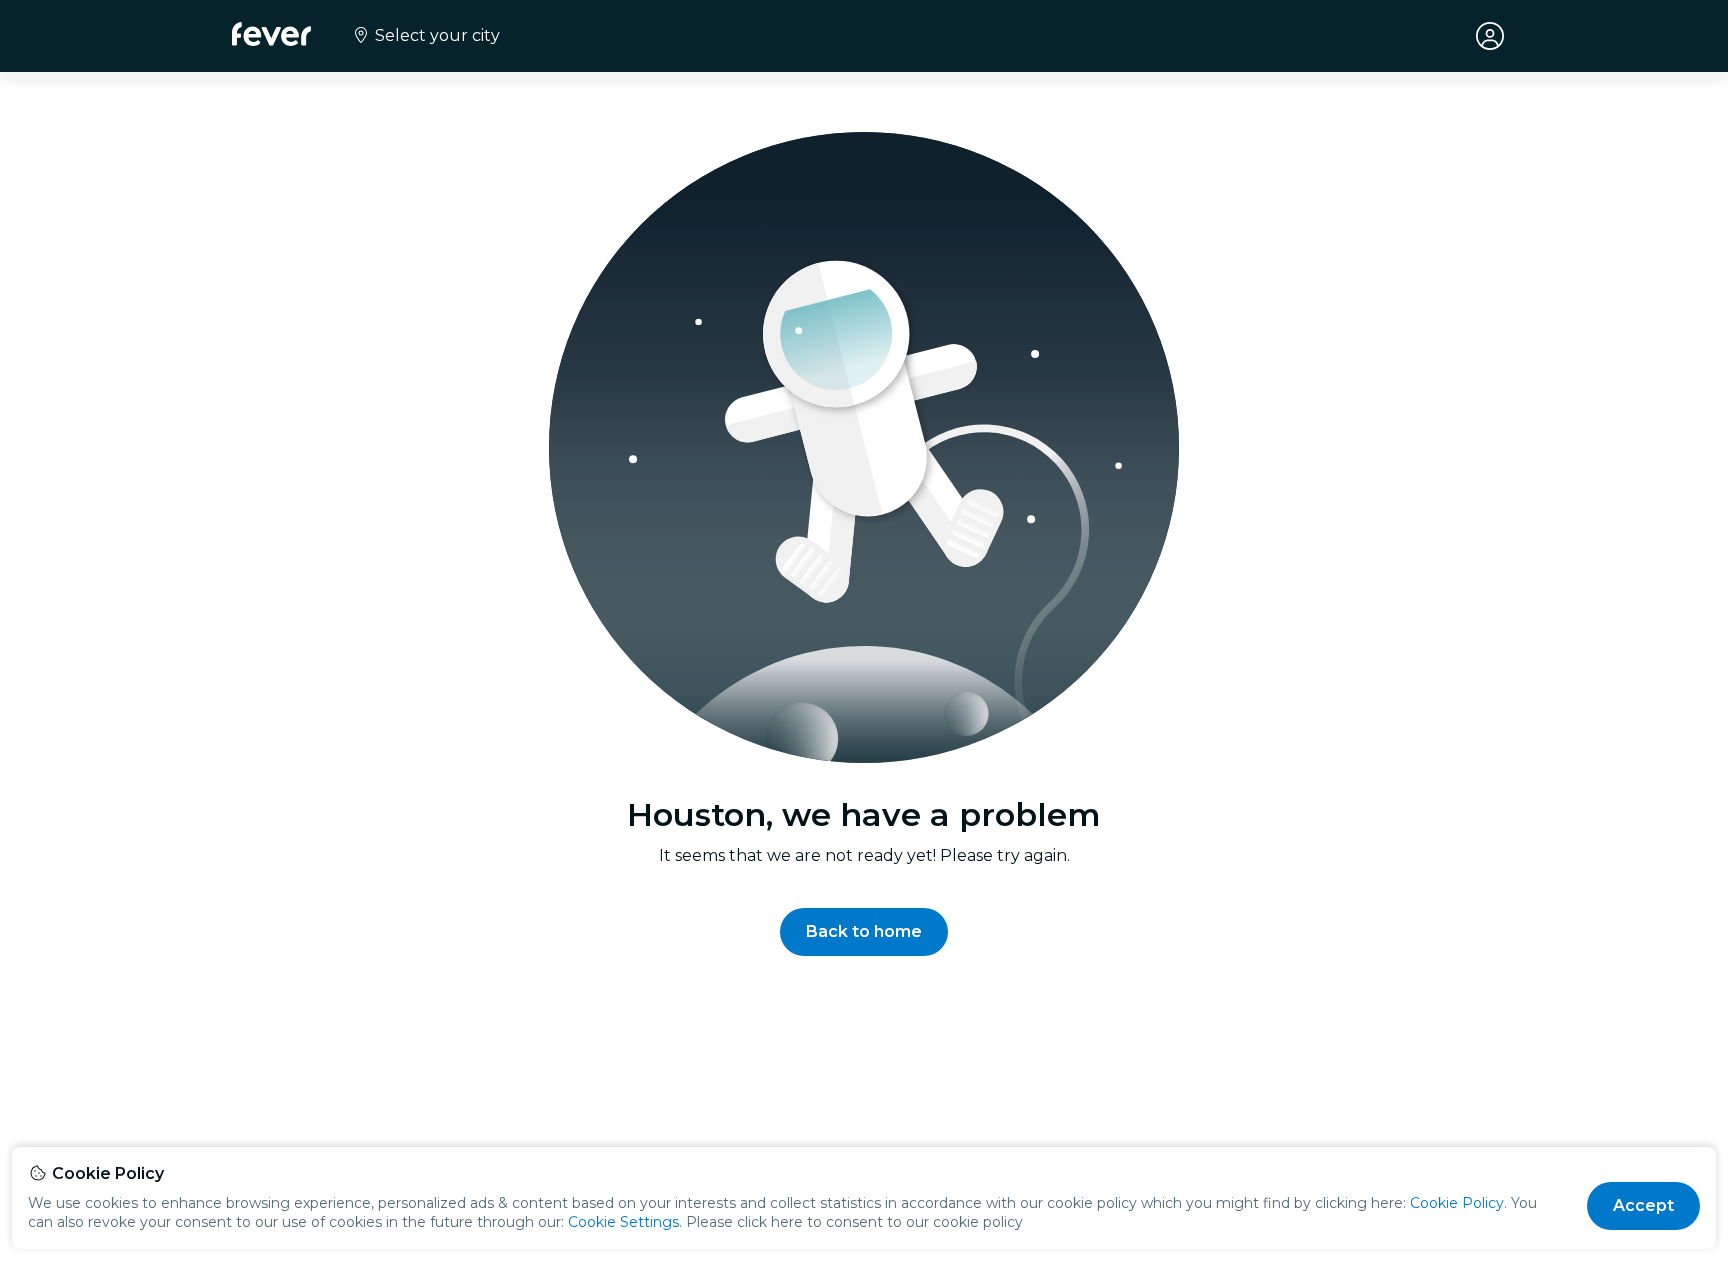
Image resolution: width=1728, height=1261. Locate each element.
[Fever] (271, 34)
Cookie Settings (623, 1222)
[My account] (1490, 36)
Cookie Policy (1457, 1203)
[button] (864, 932)
